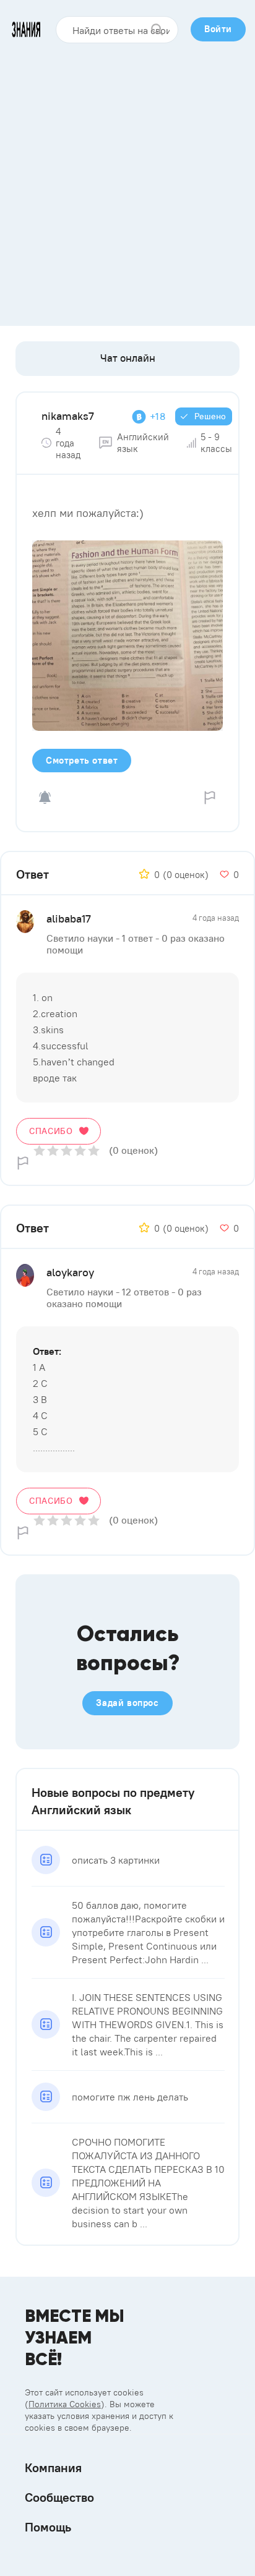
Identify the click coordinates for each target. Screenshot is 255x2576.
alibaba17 (69, 919)
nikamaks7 (68, 416)
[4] (80, 1150)
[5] (94, 1150)
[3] (67, 1150)
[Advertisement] (127, 180)
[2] (53, 1150)
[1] (39, 1150)
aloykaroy (70, 1272)
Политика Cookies (65, 2404)
